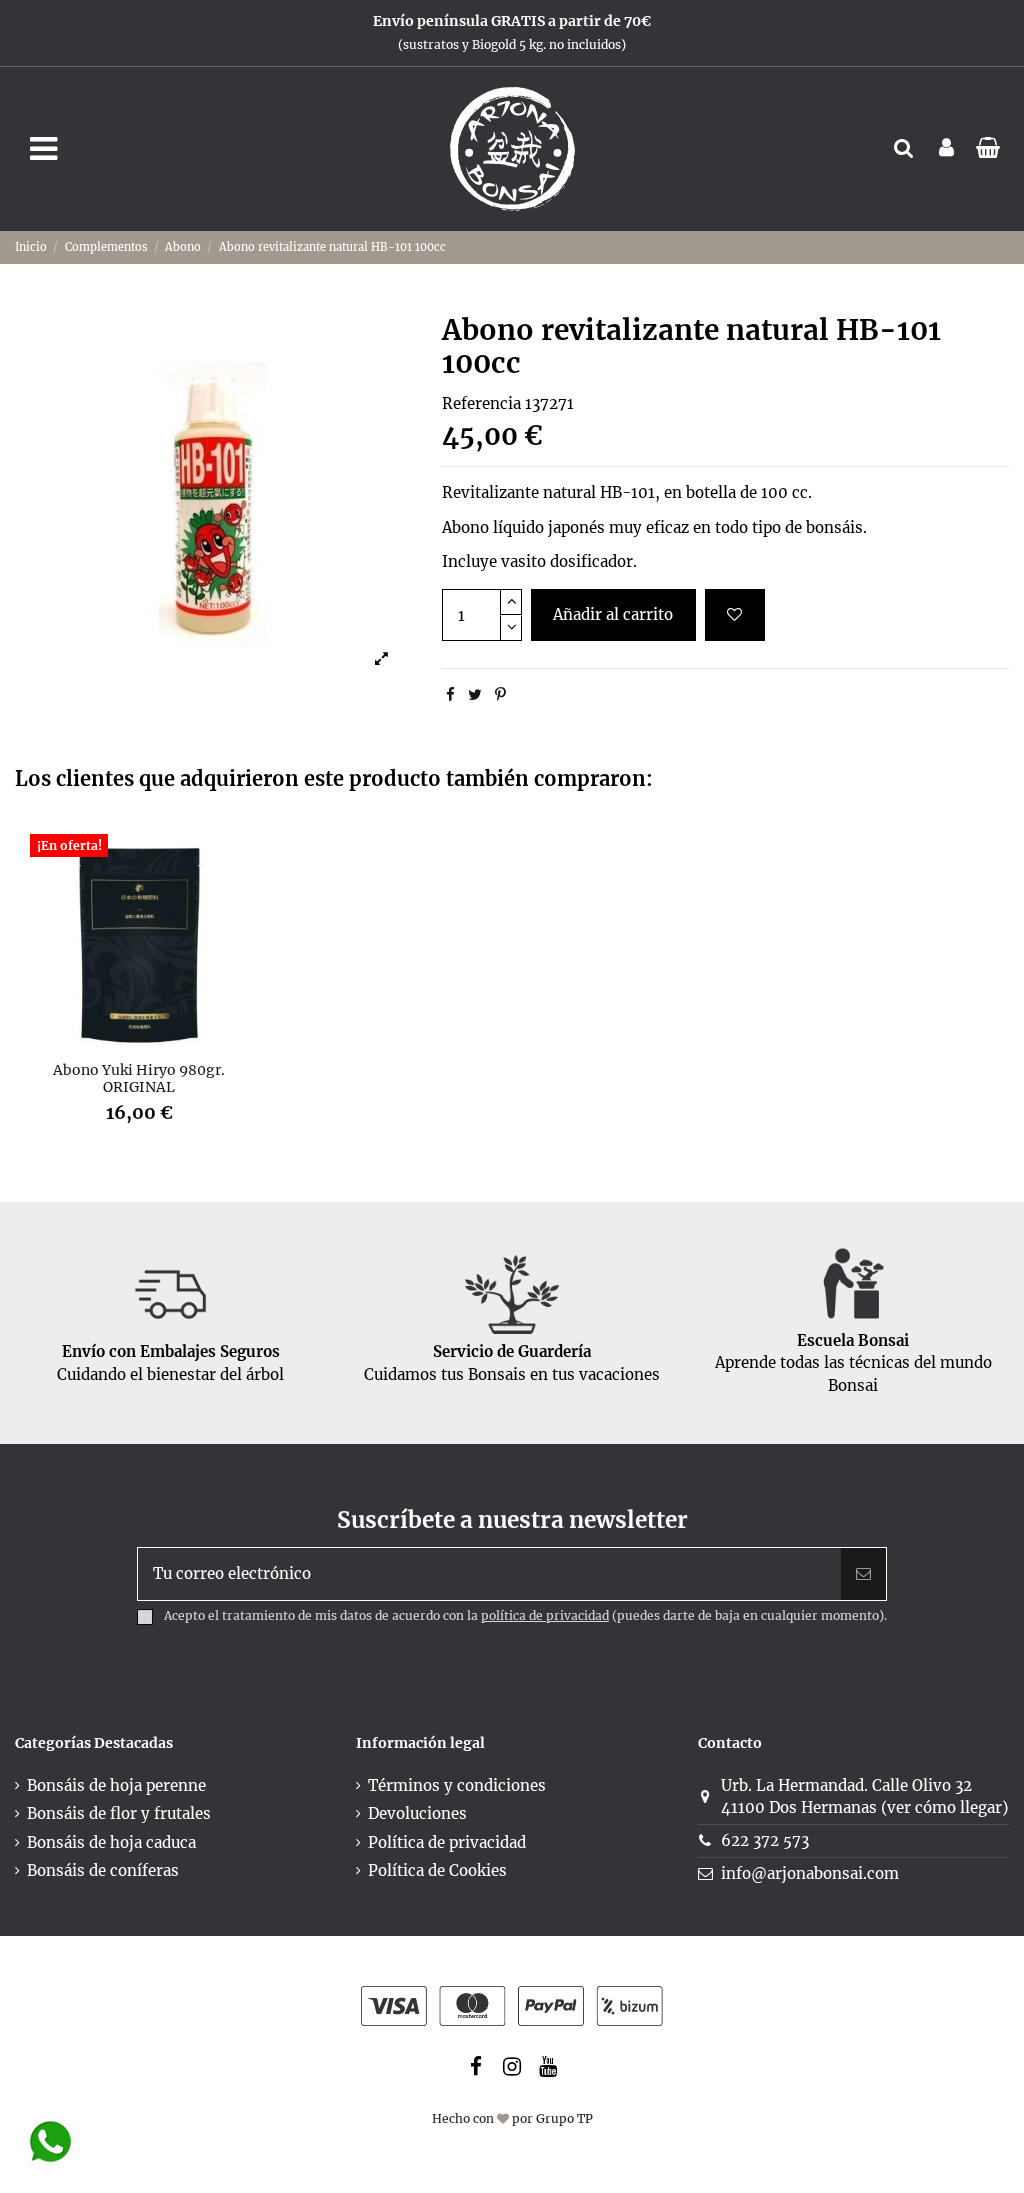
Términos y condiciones (457, 1785)
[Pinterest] (500, 694)
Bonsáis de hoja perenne (116, 1785)
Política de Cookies (437, 1870)
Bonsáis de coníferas (103, 1870)
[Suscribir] (863, 1574)
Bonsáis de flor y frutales (119, 1813)
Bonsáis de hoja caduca (111, 1842)
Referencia (481, 403)
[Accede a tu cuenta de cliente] (946, 149)
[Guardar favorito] (735, 615)
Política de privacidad (447, 1842)
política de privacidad (545, 1615)
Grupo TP (564, 2118)
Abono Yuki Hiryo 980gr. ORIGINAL (139, 1078)
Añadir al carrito (613, 614)
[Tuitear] (475, 694)
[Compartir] (450, 694)
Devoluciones (417, 1813)
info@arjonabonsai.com (810, 1873)
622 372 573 (765, 1840)
